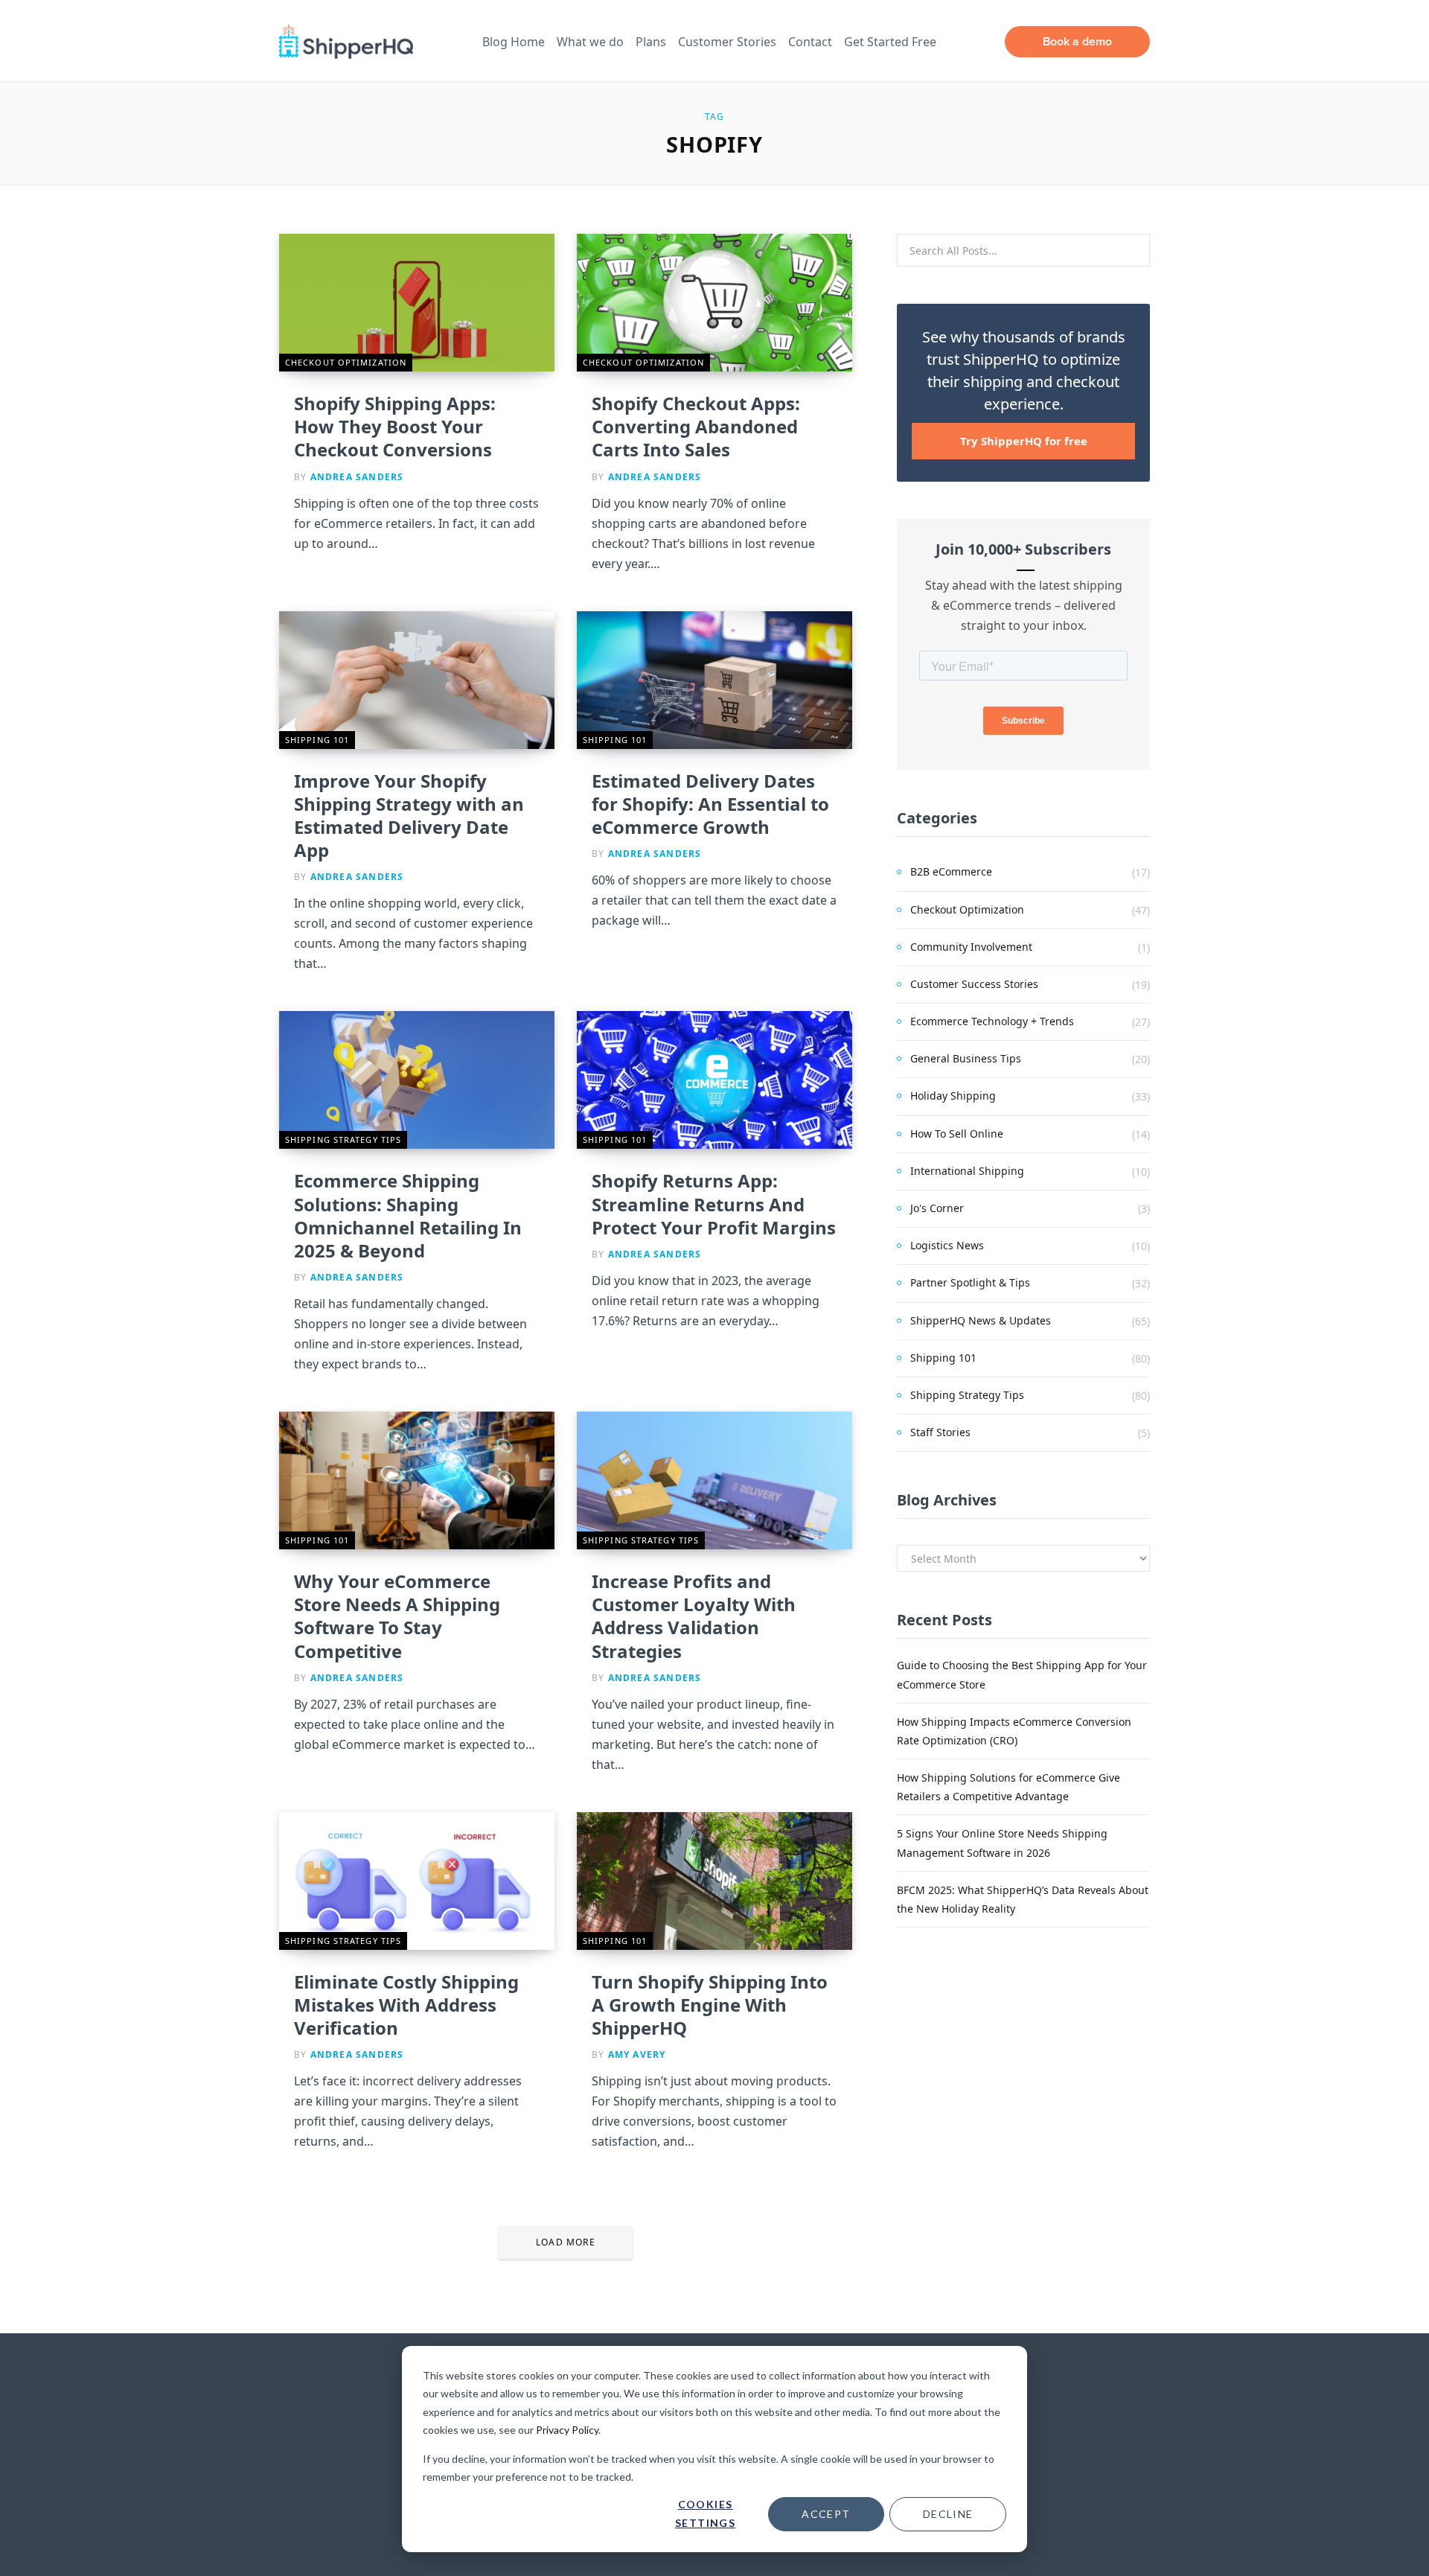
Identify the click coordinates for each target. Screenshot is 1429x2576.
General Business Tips (966, 1058)
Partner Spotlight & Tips (970, 1282)
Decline (948, 2514)
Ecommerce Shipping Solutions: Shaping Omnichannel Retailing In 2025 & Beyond (408, 1215)
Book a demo (1077, 41)
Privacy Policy (567, 2430)
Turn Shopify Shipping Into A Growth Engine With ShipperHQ (710, 2005)
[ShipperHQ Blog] (346, 42)
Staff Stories (940, 1432)
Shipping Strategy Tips (343, 1139)
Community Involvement (971, 947)
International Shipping (967, 1171)
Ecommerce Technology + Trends (992, 1021)
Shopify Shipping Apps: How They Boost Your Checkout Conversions (395, 426)
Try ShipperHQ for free (1024, 441)
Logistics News (947, 1245)
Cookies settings (705, 2513)
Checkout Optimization (346, 362)
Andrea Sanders (357, 477)
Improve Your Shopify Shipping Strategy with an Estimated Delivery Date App (409, 816)
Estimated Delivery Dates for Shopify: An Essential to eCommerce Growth (710, 804)
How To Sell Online (957, 1134)
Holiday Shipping (953, 1096)
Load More (566, 2242)
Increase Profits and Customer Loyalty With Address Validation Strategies (694, 1616)
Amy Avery (637, 2054)
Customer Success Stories (974, 984)
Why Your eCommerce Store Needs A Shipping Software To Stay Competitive (397, 1616)
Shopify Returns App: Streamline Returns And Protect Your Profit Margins (714, 1203)
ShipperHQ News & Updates (981, 1320)
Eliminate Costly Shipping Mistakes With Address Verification (406, 2005)
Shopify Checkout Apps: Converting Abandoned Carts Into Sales (696, 426)
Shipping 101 (317, 740)
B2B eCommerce (951, 871)
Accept (826, 2514)
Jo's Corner (937, 1208)
